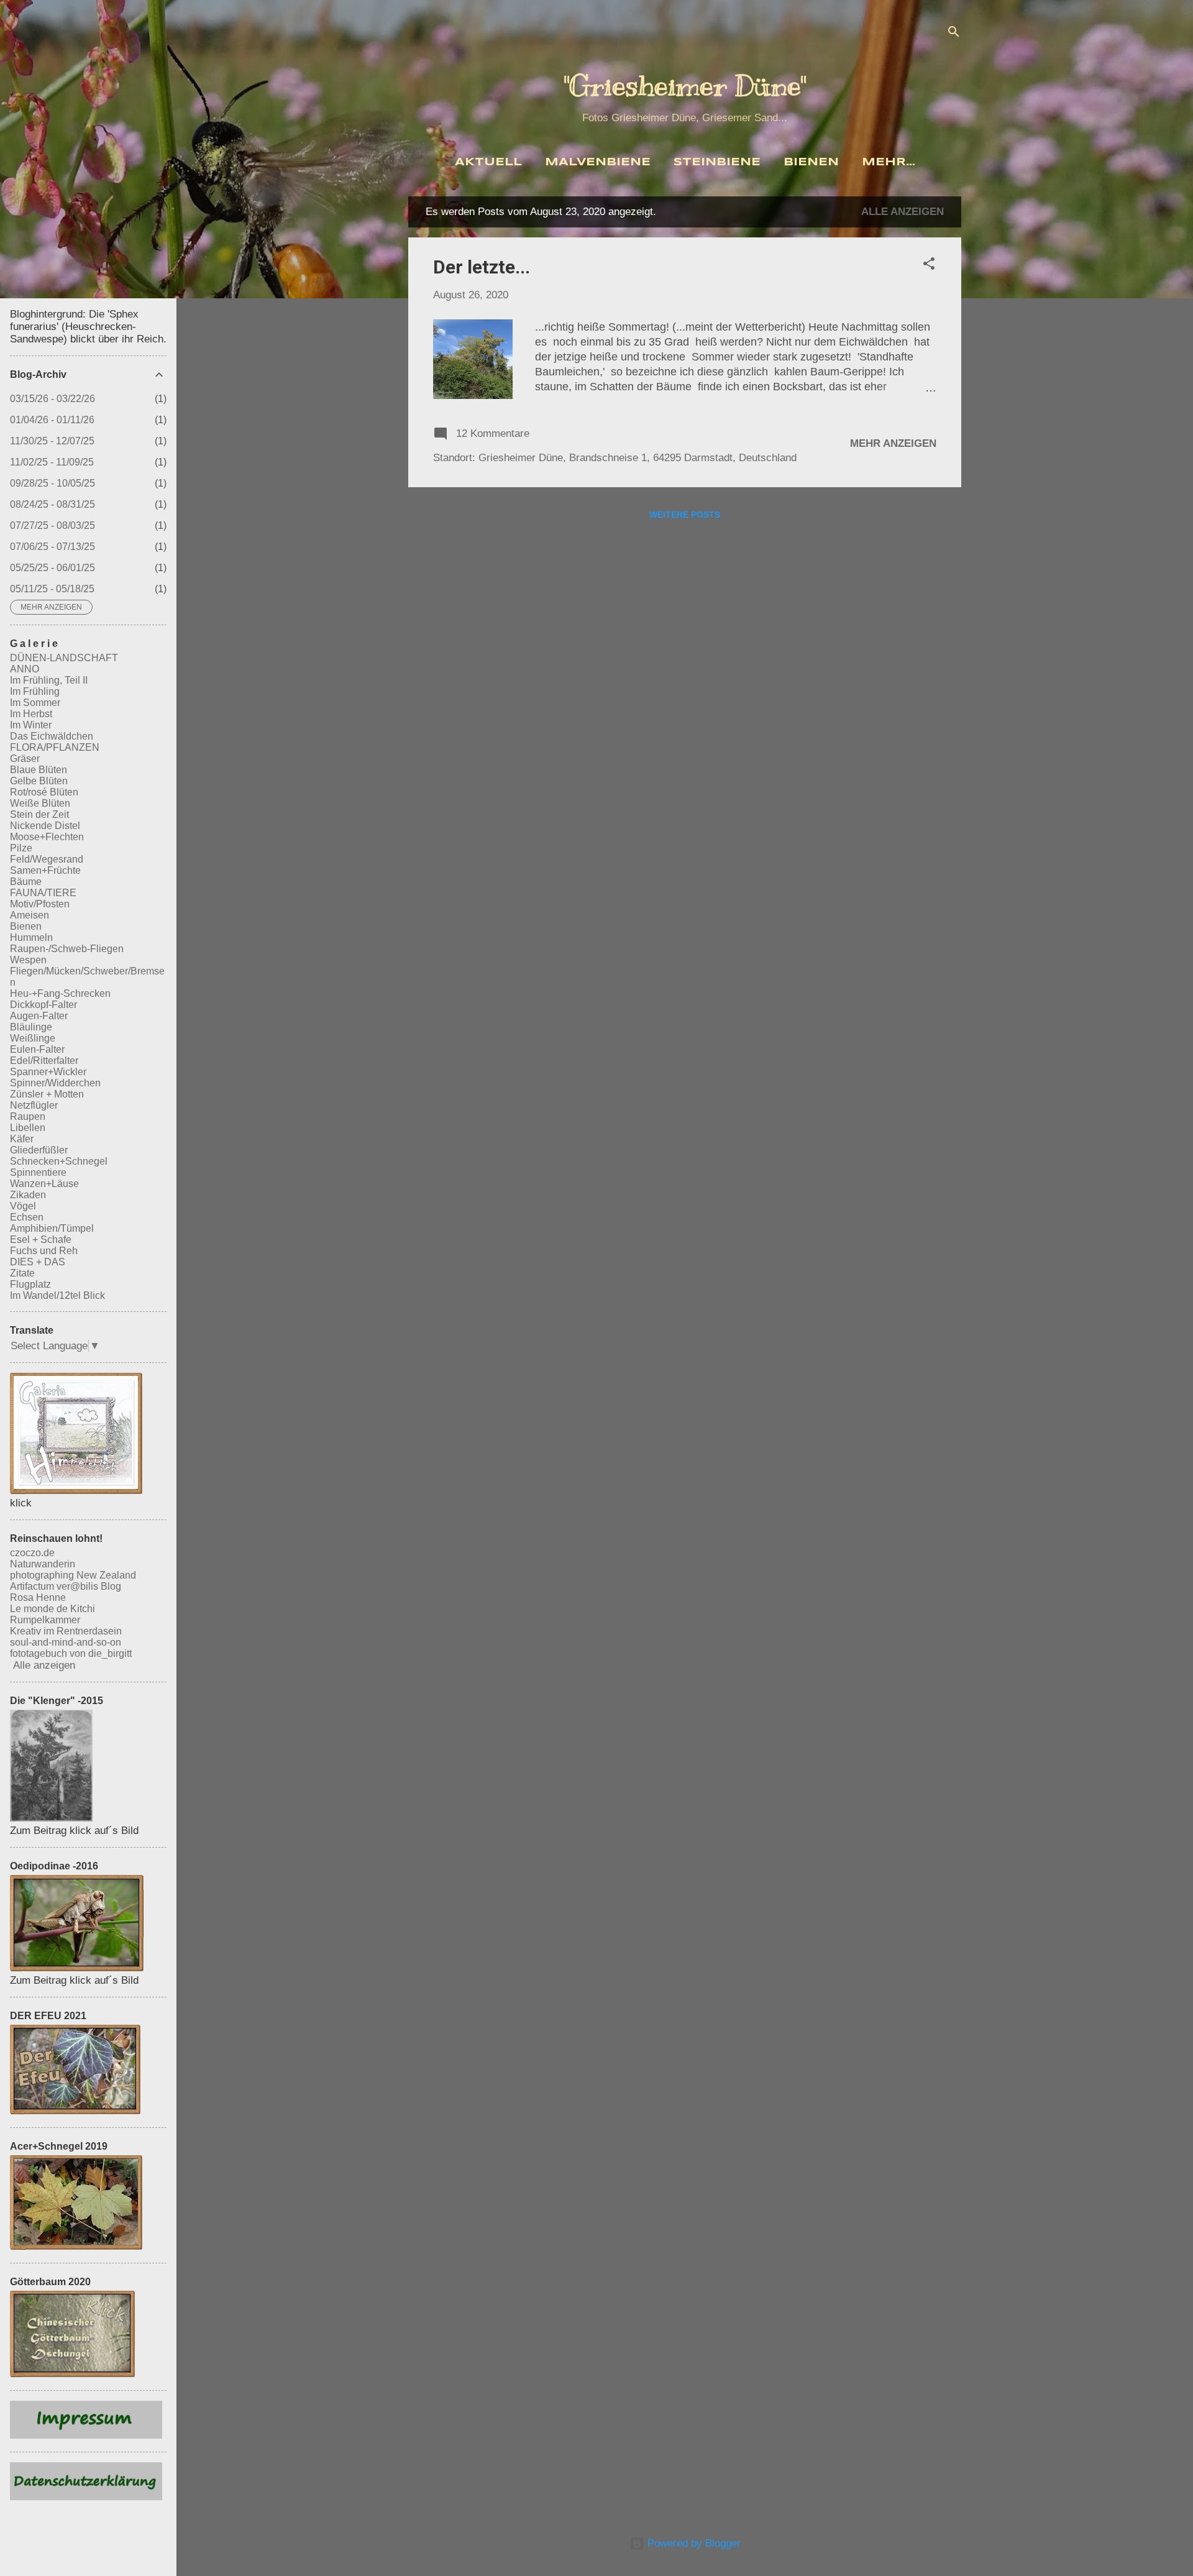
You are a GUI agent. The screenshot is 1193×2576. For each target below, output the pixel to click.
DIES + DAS (38, 1262)
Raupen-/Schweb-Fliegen (67, 949)
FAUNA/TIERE (43, 893)
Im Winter (31, 725)
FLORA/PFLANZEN (55, 747)
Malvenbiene (598, 163)
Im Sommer (35, 703)
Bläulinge (31, 1027)
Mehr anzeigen (893, 443)
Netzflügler (34, 1105)
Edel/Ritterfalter (44, 1061)
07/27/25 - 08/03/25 (53, 525)
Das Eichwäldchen (52, 736)
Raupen (28, 1116)
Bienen (811, 163)
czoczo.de (32, 1553)
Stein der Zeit (39, 814)
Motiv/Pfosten (40, 904)
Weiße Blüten (40, 803)
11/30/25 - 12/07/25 (52, 441)
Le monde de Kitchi (53, 1609)
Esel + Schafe (41, 1240)
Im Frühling (35, 691)
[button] (929, 266)
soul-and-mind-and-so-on (66, 1642)
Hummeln (31, 937)
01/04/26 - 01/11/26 (52, 420)
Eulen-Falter (37, 1049)
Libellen (28, 1128)
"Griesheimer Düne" (685, 86)
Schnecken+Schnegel (59, 1161)
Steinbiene (717, 163)
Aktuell (488, 163)
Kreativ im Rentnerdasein (66, 1631)
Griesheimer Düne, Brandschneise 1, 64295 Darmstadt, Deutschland (638, 458)
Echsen (27, 1217)
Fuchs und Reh (44, 1251)
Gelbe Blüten (39, 781)
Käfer (22, 1139)
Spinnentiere (38, 1172)
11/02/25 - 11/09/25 (52, 462)
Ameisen (30, 915)
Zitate (22, 1273)
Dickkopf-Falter (43, 1005)
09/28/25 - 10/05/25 (53, 483)
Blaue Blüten (39, 770)
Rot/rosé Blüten (44, 792)
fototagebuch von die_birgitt (71, 1653)
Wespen (28, 960)
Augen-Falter (39, 1016)
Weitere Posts (685, 515)
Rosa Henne (38, 1597)
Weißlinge (33, 1038)
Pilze (21, 848)
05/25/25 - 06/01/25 (53, 568)
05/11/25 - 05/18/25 (52, 589)
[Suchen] (954, 34)
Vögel (23, 1206)
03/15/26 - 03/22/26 (53, 399)
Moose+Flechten (47, 837)
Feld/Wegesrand (47, 859)
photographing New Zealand (73, 1575)
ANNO (25, 669)
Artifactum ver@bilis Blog (66, 1586)
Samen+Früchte (45, 870)
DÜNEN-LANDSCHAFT (64, 658)
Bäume (26, 882)
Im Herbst (31, 714)
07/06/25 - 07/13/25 (53, 547)
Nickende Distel (45, 826)
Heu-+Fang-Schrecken (60, 993)
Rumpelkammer (45, 1620)
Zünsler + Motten (47, 1094)
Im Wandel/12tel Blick (57, 1295)
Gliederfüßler (39, 1150)
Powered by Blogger (692, 2543)
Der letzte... (482, 267)
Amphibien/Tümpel (52, 1228)
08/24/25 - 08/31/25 (53, 504)
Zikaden (28, 1195)
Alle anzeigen (903, 212)
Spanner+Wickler (48, 1072)
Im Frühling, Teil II (49, 680)
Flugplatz (30, 1284)
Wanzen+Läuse (44, 1184)
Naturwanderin (43, 1564)
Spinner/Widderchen (55, 1083)
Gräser (25, 759)
